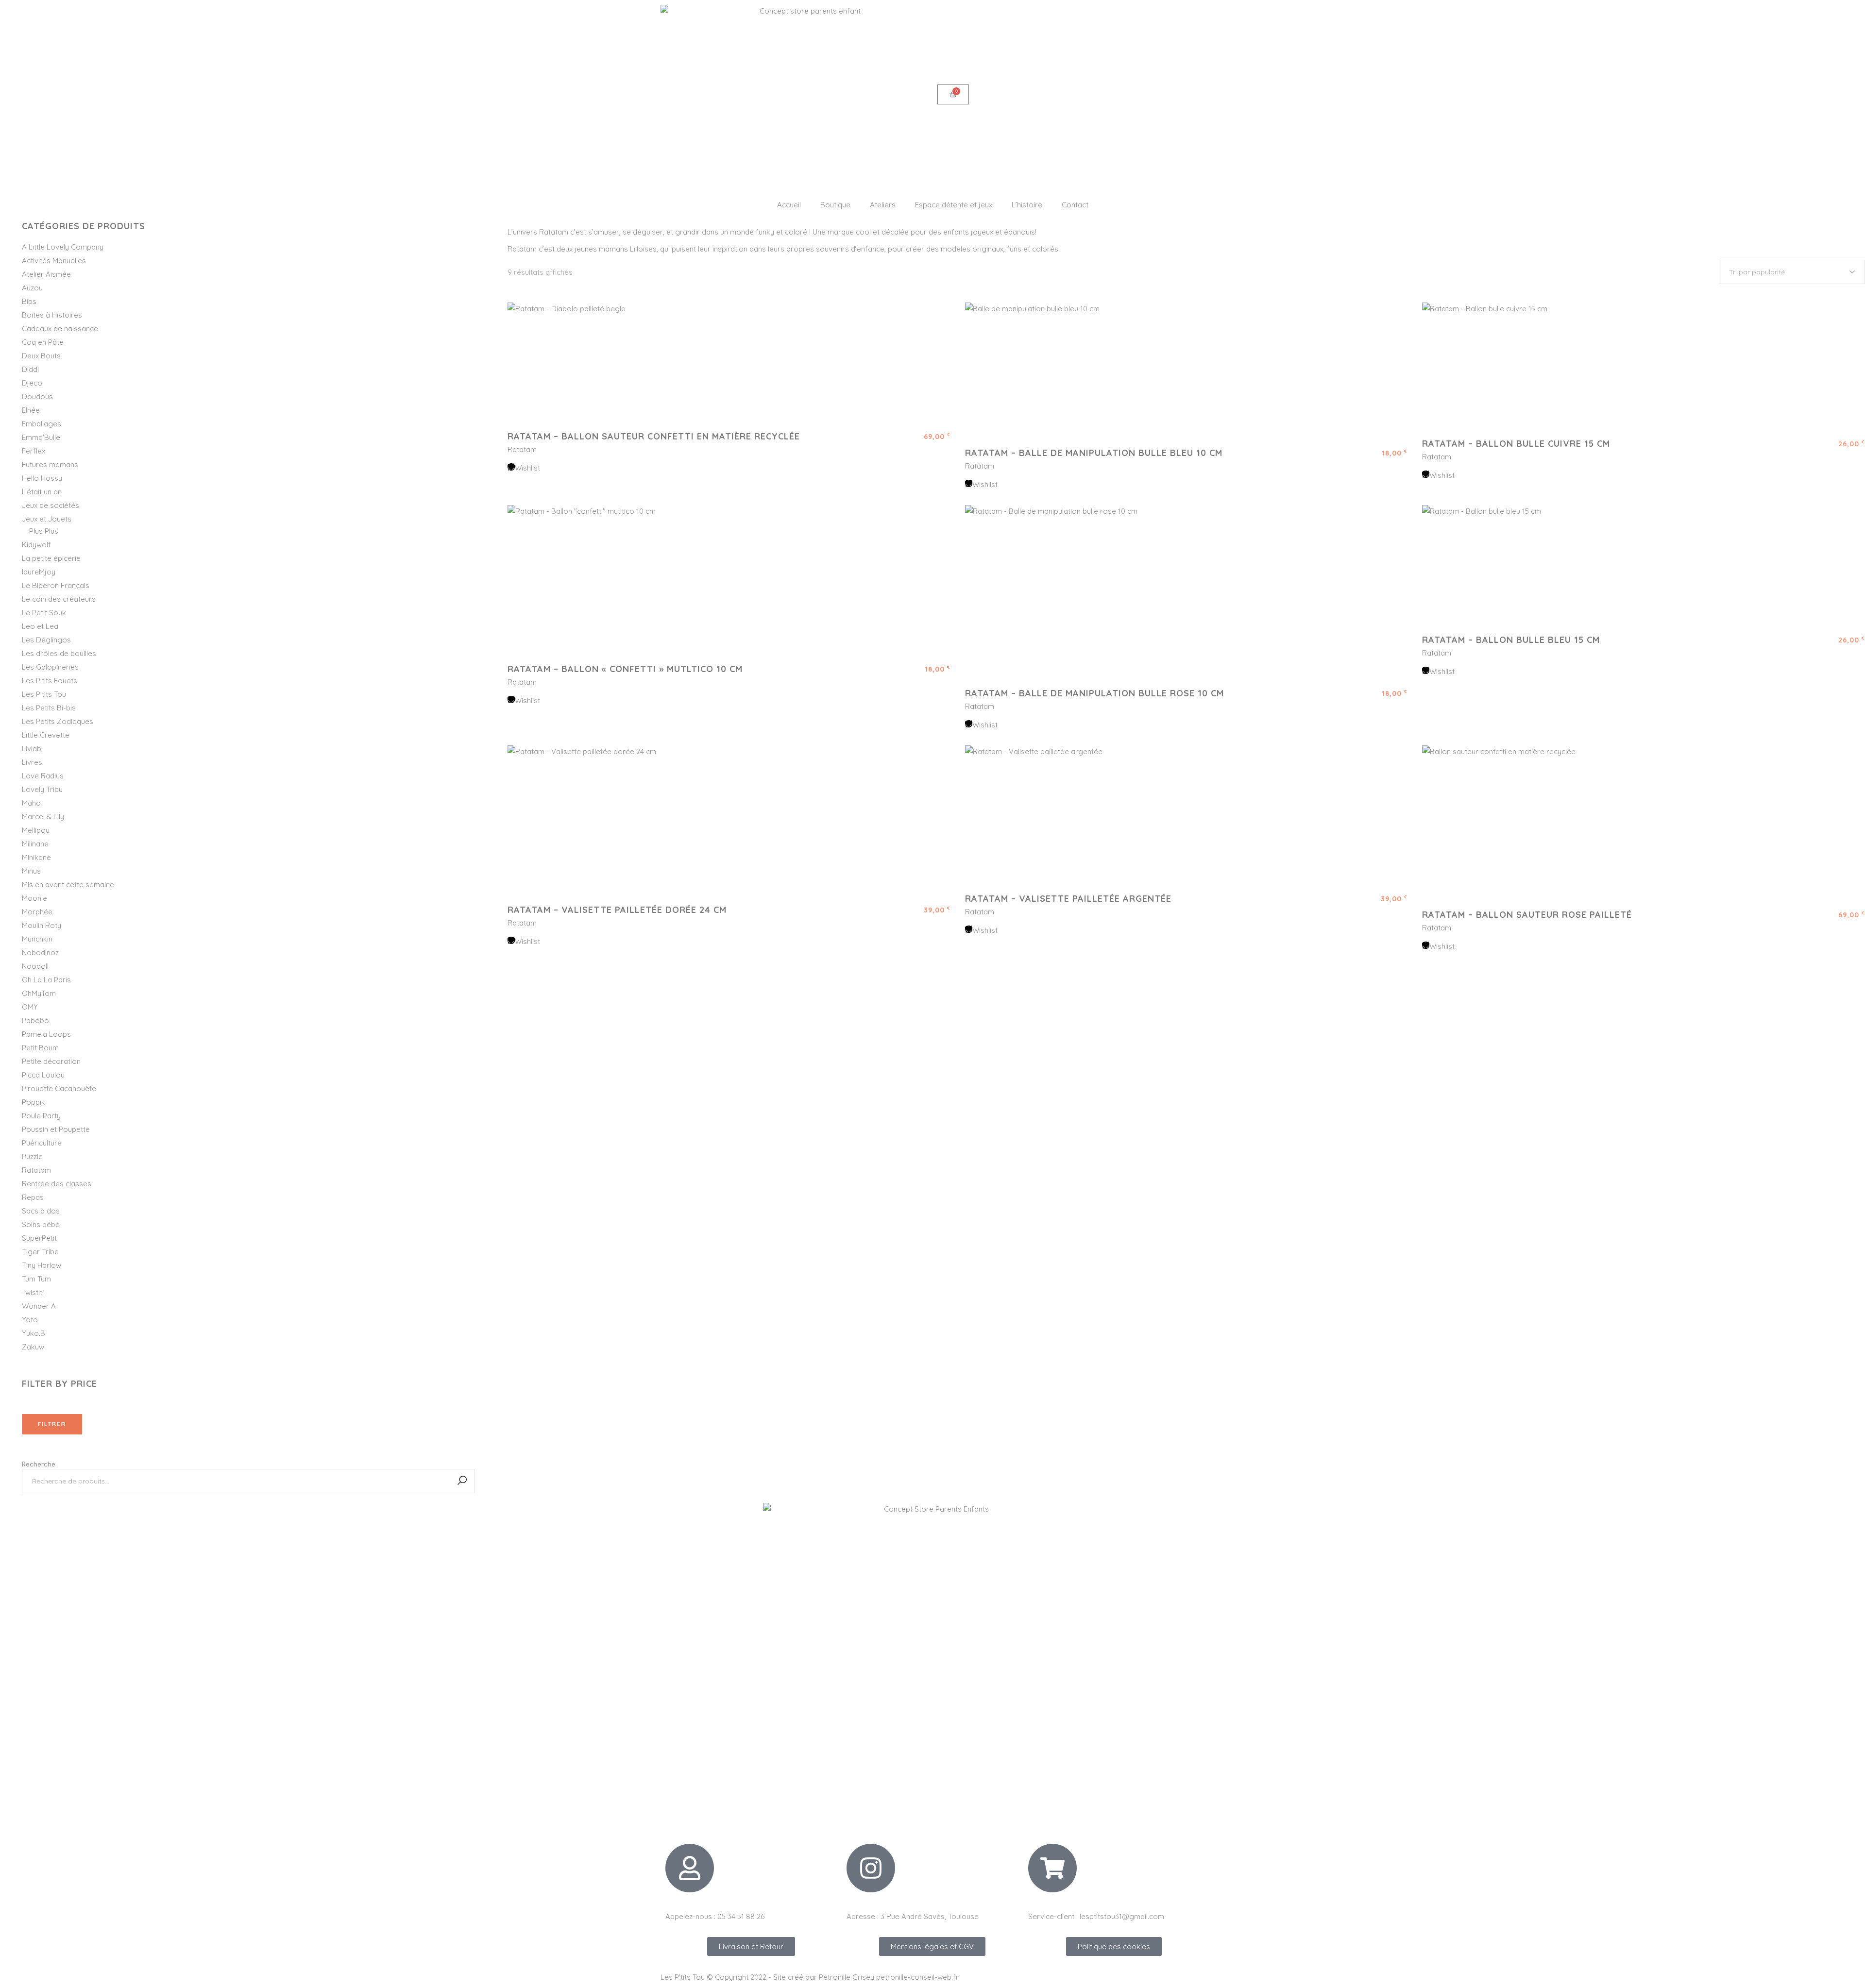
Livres (32, 762)
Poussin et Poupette (56, 1129)
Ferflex (34, 451)
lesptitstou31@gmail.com (1122, 1916)
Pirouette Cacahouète (59, 1088)
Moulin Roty (42, 925)
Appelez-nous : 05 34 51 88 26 (715, 1916)
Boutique (835, 205)
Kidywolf (36, 545)
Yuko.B (34, 1333)
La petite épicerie (51, 558)
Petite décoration (51, 1061)
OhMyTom (39, 993)
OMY (30, 1007)
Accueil (789, 205)
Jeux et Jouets (47, 519)
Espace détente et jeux (954, 205)
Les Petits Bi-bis (49, 708)
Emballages (42, 424)
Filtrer (52, 1424)
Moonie (34, 898)
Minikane (36, 857)
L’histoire (1027, 205)
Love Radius (43, 776)
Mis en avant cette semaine (68, 884)
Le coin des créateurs (59, 599)
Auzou (32, 288)
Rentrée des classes (57, 1184)
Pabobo (35, 1020)
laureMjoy (39, 572)
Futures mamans (50, 464)
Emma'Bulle (41, 437)
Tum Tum (36, 1279)
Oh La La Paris (46, 980)
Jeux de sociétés (51, 505)
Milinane (35, 844)
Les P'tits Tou (44, 694)
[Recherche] (462, 1481)
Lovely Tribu (42, 789)
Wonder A (39, 1306)
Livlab (32, 749)
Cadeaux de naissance (60, 329)
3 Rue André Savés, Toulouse (930, 1916)
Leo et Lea (40, 626)
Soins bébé (41, 1224)
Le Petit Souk (44, 613)
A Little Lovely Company (63, 247)
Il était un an (42, 492)
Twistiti (33, 1292)
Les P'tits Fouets (50, 681)
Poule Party (41, 1116)
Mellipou (36, 830)
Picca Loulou (43, 1075)
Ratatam (522, 449)
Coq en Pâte (43, 342)
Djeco (32, 383)
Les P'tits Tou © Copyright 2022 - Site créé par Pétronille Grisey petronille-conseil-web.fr (810, 1977)
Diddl (30, 369)
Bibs (29, 301)
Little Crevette (46, 735)
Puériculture (42, 1143)
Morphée (37, 912)
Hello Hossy (42, 478)
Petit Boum (40, 1048)
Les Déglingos (46, 640)
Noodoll (35, 966)
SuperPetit (39, 1238)
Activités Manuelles (54, 261)
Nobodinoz (40, 952)
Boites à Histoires (52, 315)
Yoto (30, 1320)
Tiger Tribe (40, 1252)
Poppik (34, 1102)
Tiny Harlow (42, 1265)
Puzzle (32, 1156)
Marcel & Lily (43, 817)
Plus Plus (44, 531)
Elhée (31, 410)
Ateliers (883, 205)
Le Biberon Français (56, 585)
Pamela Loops (46, 1034)
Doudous (37, 396)
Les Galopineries (50, 667)
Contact (1075, 205)
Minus (31, 871)
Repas (33, 1197)
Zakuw (33, 1347)
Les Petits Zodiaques (58, 721)
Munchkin (37, 939)
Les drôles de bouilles (59, 653)
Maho (31, 803)
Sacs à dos (41, 1211)
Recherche (39, 1464)
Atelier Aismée (46, 274)
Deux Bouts (41, 356)
